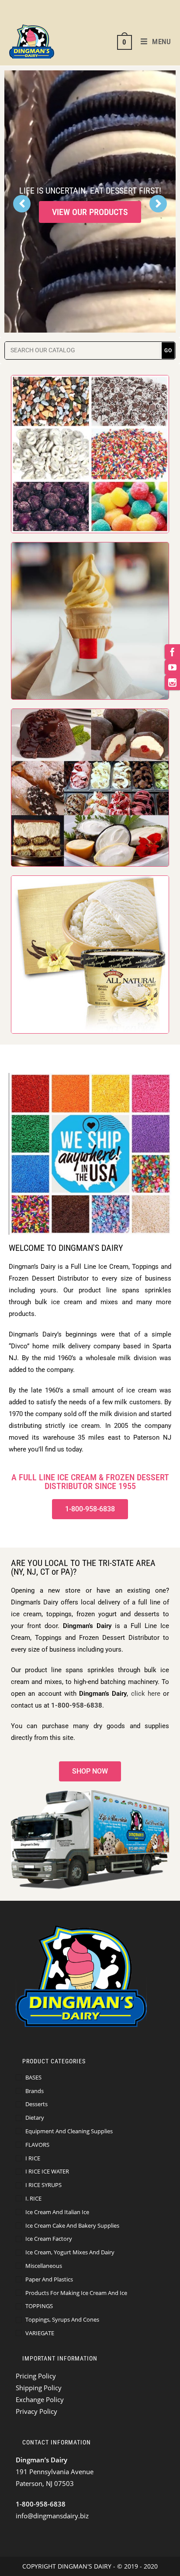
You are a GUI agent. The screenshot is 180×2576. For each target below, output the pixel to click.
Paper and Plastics (49, 2279)
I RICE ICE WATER (47, 2171)
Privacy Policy (36, 2411)
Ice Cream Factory (49, 2239)
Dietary (35, 2118)
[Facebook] (172, 652)
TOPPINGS (39, 2306)
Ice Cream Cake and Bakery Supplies (72, 2225)
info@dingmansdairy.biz (52, 2516)
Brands (35, 2091)
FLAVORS (37, 2145)
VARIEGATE (40, 2333)
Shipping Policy (39, 2388)
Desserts (36, 2104)
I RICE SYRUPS (43, 2185)
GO (168, 351)
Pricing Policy (36, 2376)
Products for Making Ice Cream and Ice (76, 2293)
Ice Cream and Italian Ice (57, 2212)
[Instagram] (172, 682)
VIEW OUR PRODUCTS (90, 212)
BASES (33, 2077)
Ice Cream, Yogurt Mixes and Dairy (70, 2252)
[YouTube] (172, 667)
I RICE (33, 2158)
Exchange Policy (40, 2399)
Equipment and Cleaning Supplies (69, 2131)
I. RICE (33, 2198)
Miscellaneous (44, 2266)
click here (146, 1694)
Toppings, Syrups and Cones (62, 2319)
